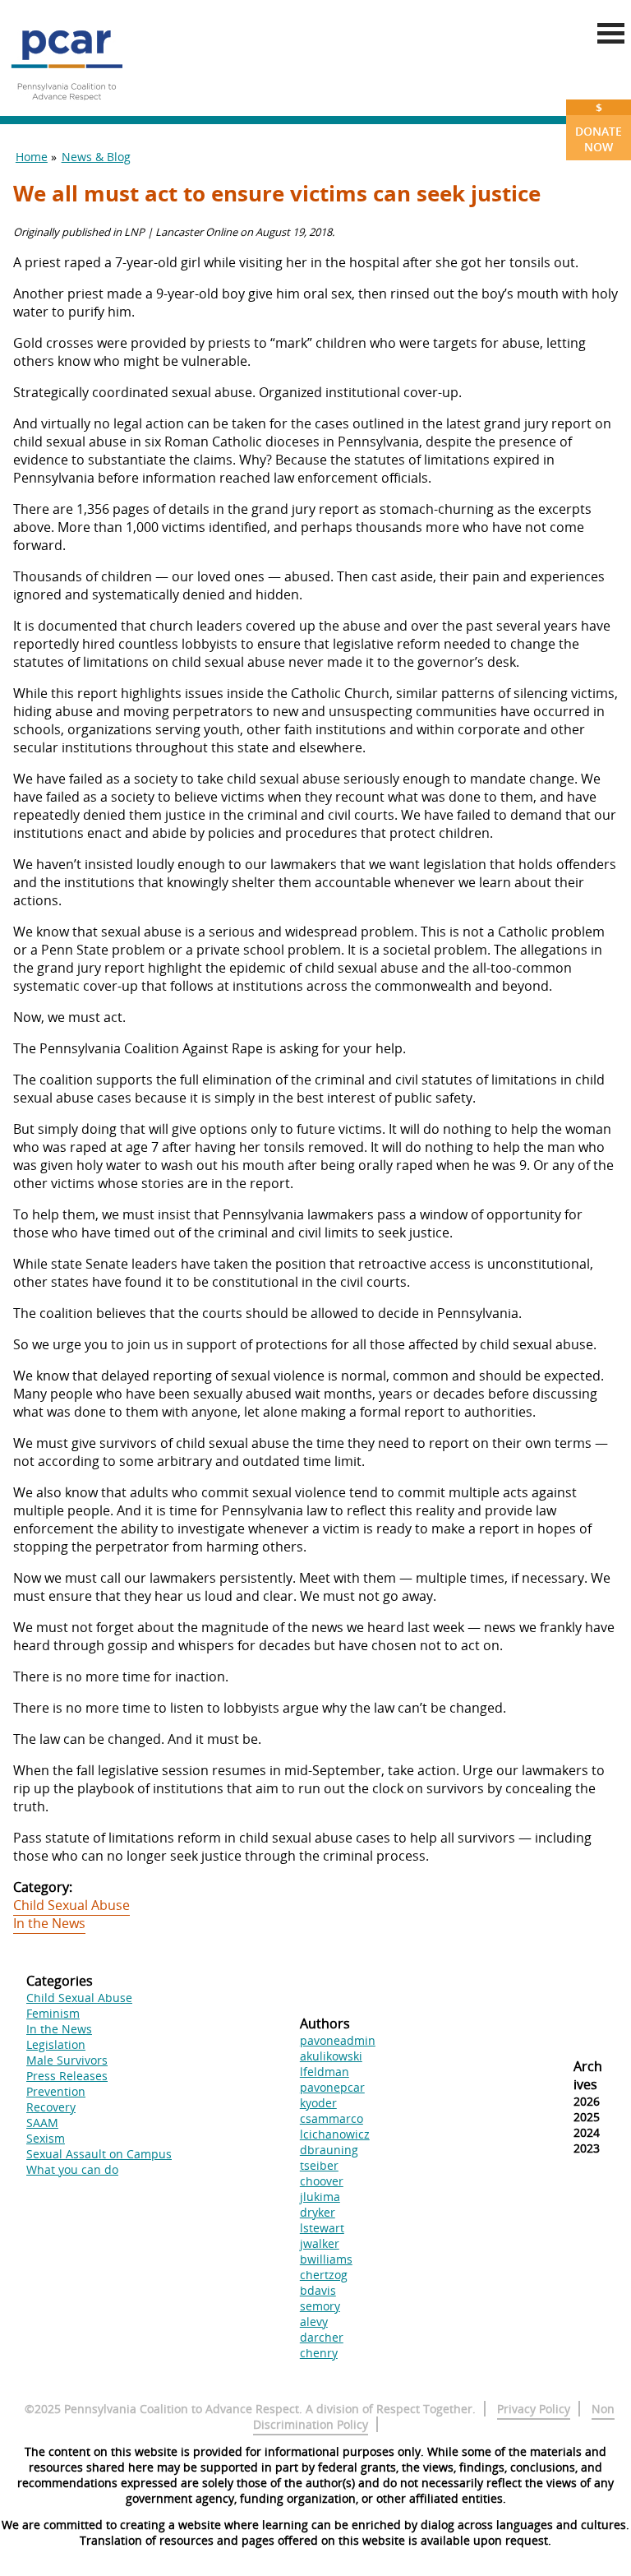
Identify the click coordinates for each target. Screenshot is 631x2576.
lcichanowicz (335, 2134)
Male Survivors (67, 2060)
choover (322, 2181)
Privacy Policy (534, 2409)
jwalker (320, 2243)
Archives (588, 2075)
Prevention (56, 2091)
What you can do (72, 2169)
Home (32, 157)
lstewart (322, 2228)
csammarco (332, 2118)
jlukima (320, 2197)
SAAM (42, 2123)
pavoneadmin (338, 2040)
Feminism (53, 2013)
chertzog (324, 2275)
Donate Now (599, 127)
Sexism (46, 2138)
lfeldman (325, 2072)
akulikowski (331, 2056)
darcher (322, 2337)
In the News (49, 1923)
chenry (319, 2353)
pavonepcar (332, 2087)
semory (320, 2306)
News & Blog (96, 157)
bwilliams (326, 2259)
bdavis (318, 2290)
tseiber (319, 2165)
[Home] (67, 107)
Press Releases (67, 2076)
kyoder (318, 2103)
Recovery (51, 2107)
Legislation (56, 2044)
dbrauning (329, 2150)
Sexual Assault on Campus (99, 2154)
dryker (318, 2212)
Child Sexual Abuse (71, 1905)
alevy (314, 2322)
